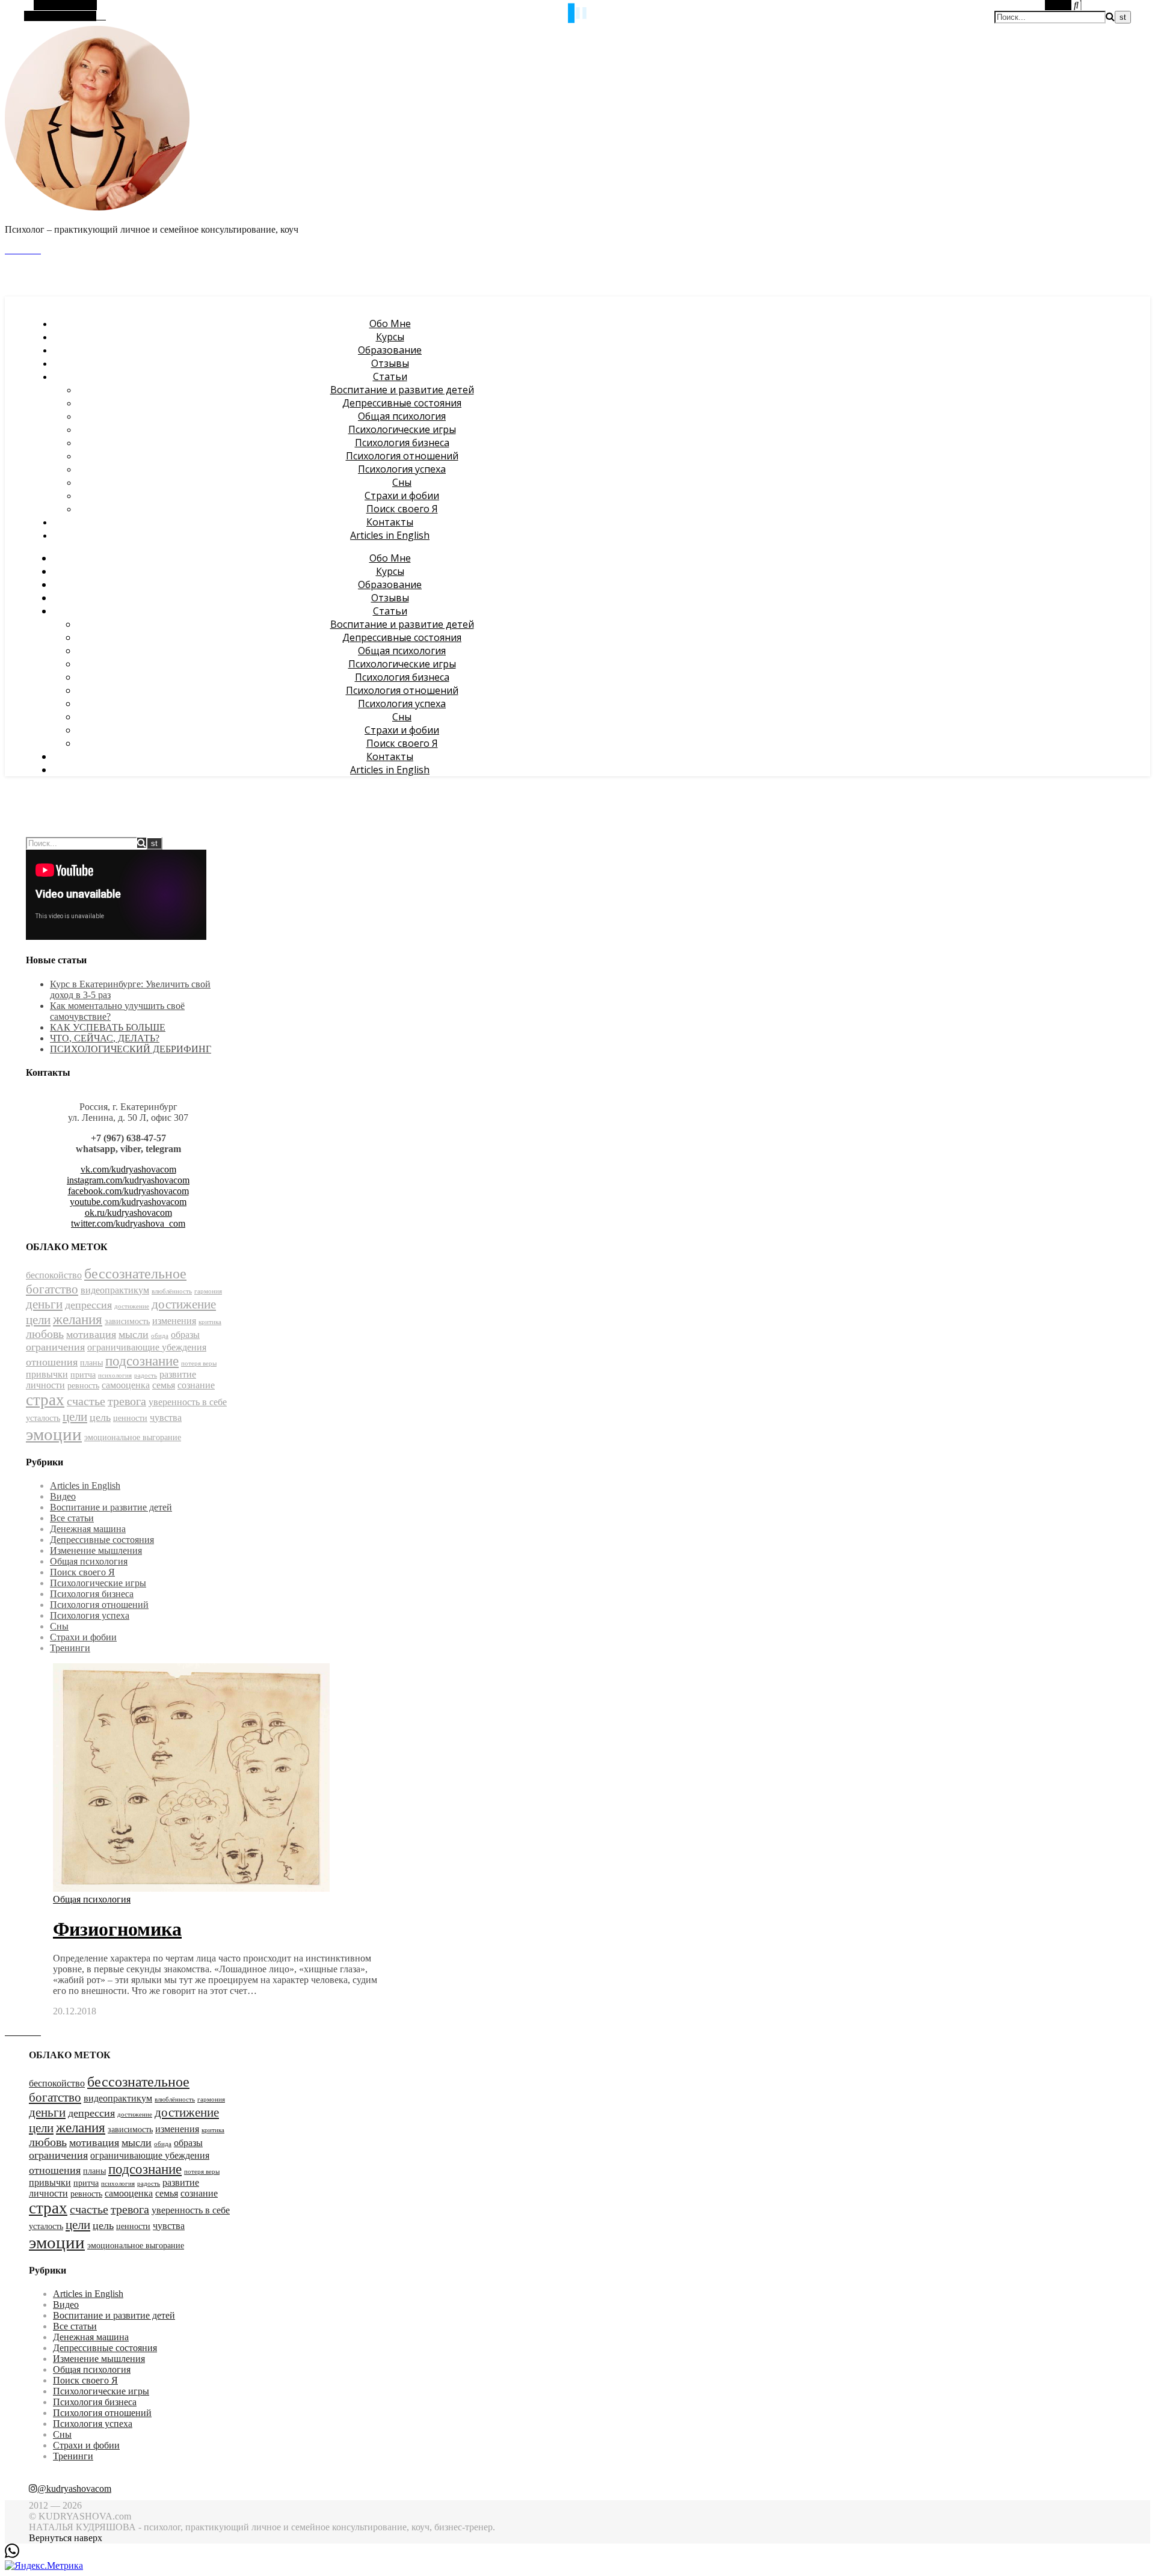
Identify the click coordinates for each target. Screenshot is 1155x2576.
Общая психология (402, 416)
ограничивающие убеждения (147, 1347)
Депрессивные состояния (402, 403)
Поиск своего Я (402, 509)
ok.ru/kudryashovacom (128, 1213)
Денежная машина (88, 1529)
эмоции (54, 1434)
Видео (63, 1496)
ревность (83, 1386)
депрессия (88, 1305)
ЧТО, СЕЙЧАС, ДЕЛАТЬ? (105, 1038)
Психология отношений (402, 456)
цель (100, 1417)
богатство (52, 1289)
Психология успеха (402, 469)
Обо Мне (390, 324)
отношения (52, 1362)
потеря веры (199, 1363)
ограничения (55, 1347)
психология (115, 1375)
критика (210, 1322)
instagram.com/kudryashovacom (128, 1180)
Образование (390, 350)
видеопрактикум (115, 1290)
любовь (45, 1334)
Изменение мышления (96, 1550)
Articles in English (390, 535)
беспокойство (54, 1275)
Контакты (390, 522)
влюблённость (172, 1291)
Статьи (390, 376)
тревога (127, 1401)
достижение (132, 1306)
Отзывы (390, 363)
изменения (174, 1321)
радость (146, 1375)
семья (164, 1385)
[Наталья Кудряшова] (97, 209)
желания (78, 1320)
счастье (86, 1401)
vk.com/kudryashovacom (128, 1169)
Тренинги (70, 1648)
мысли (134, 1334)
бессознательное (135, 1274)
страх (45, 1400)
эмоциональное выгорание (133, 1437)
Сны (402, 482)
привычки (47, 1374)
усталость (43, 1418)
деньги (44, 1304)
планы (91, 1363)
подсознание (142, 1361)
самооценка (126, 1385)
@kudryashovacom (74, 2489)
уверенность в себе (188, 1402)
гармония (208, 1291)
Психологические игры (402, 429)
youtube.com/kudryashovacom (128, 1202)
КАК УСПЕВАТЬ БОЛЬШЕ (108, 1027)
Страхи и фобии (402, 495)
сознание (196, 1385)
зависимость (127, 1321)
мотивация (91, 1334)
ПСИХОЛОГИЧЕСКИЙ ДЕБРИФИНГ (131, 1049)
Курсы (390, 337)
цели (75, 1417)
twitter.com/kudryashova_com (128, 1223)
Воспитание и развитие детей (402, 390)
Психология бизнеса (402, 443)
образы (185, 1335)
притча (83, 1375)
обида (160, 1336)
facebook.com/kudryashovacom (128, 1191)
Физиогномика (117, 1929)
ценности (130, 1418)
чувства (166, 1418)
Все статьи (72, 1518)
